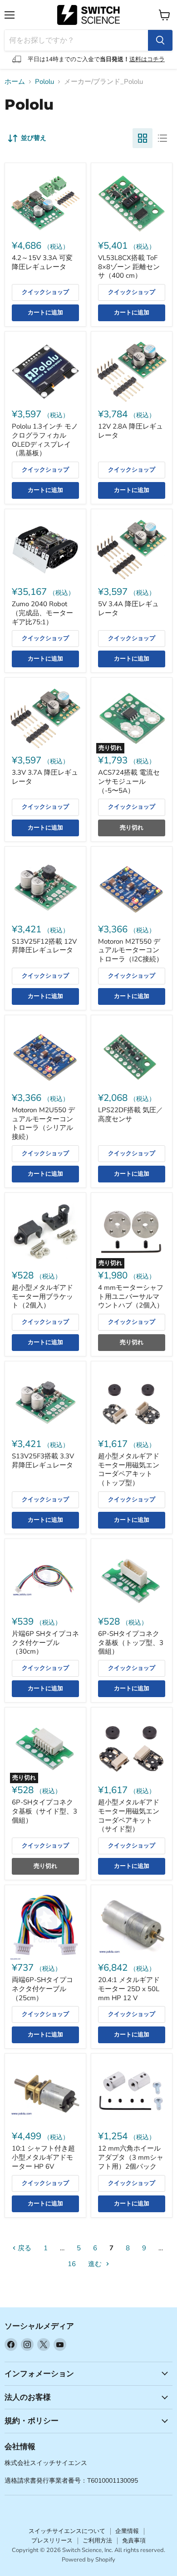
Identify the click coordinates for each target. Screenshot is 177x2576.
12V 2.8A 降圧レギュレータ (130, 431)
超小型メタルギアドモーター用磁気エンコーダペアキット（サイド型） (129, 1816)
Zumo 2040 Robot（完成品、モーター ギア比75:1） (42, 613)
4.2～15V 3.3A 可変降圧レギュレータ (42, 262)
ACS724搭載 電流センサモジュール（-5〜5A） (129, 781)
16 (72, 2264)
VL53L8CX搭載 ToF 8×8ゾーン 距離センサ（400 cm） (129, 267)
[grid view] (143, 138)
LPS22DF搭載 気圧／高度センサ (130, 1114)
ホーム (15, 82)
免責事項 (134, 2541)
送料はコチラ (147, 59)
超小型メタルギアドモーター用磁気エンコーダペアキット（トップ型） (129, 1469)
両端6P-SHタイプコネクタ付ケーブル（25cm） (42, 1989)
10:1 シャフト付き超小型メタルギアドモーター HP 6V (43, 2157)
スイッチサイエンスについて (67, 2531)
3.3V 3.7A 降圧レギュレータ (45, 777)
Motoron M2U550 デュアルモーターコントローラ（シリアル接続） (43, 1123)
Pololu (44, 82)
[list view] (162, 138)
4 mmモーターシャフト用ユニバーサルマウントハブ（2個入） (131, 1296)
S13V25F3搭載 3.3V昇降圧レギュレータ (43, 1461)
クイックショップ (45, 292)
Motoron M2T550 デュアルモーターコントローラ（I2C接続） (130, 950)
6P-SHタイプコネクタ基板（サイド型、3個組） (44, 1811)
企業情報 (127, 2531)
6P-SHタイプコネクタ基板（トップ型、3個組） (131, 1643)
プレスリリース (52, 2541)
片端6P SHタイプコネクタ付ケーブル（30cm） (45, 1643)
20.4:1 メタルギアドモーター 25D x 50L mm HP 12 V (129, 1989)
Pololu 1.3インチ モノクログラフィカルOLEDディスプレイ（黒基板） (45, 440)
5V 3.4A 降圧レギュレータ (128, 608)
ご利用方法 (97, 2541)
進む (96, 2264)
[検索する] (160, 40)
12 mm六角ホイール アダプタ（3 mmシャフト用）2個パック (131, 2157)
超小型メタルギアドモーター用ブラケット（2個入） (42, 1296)
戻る (24, 2248)
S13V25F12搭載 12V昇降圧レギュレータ (44, 946)
